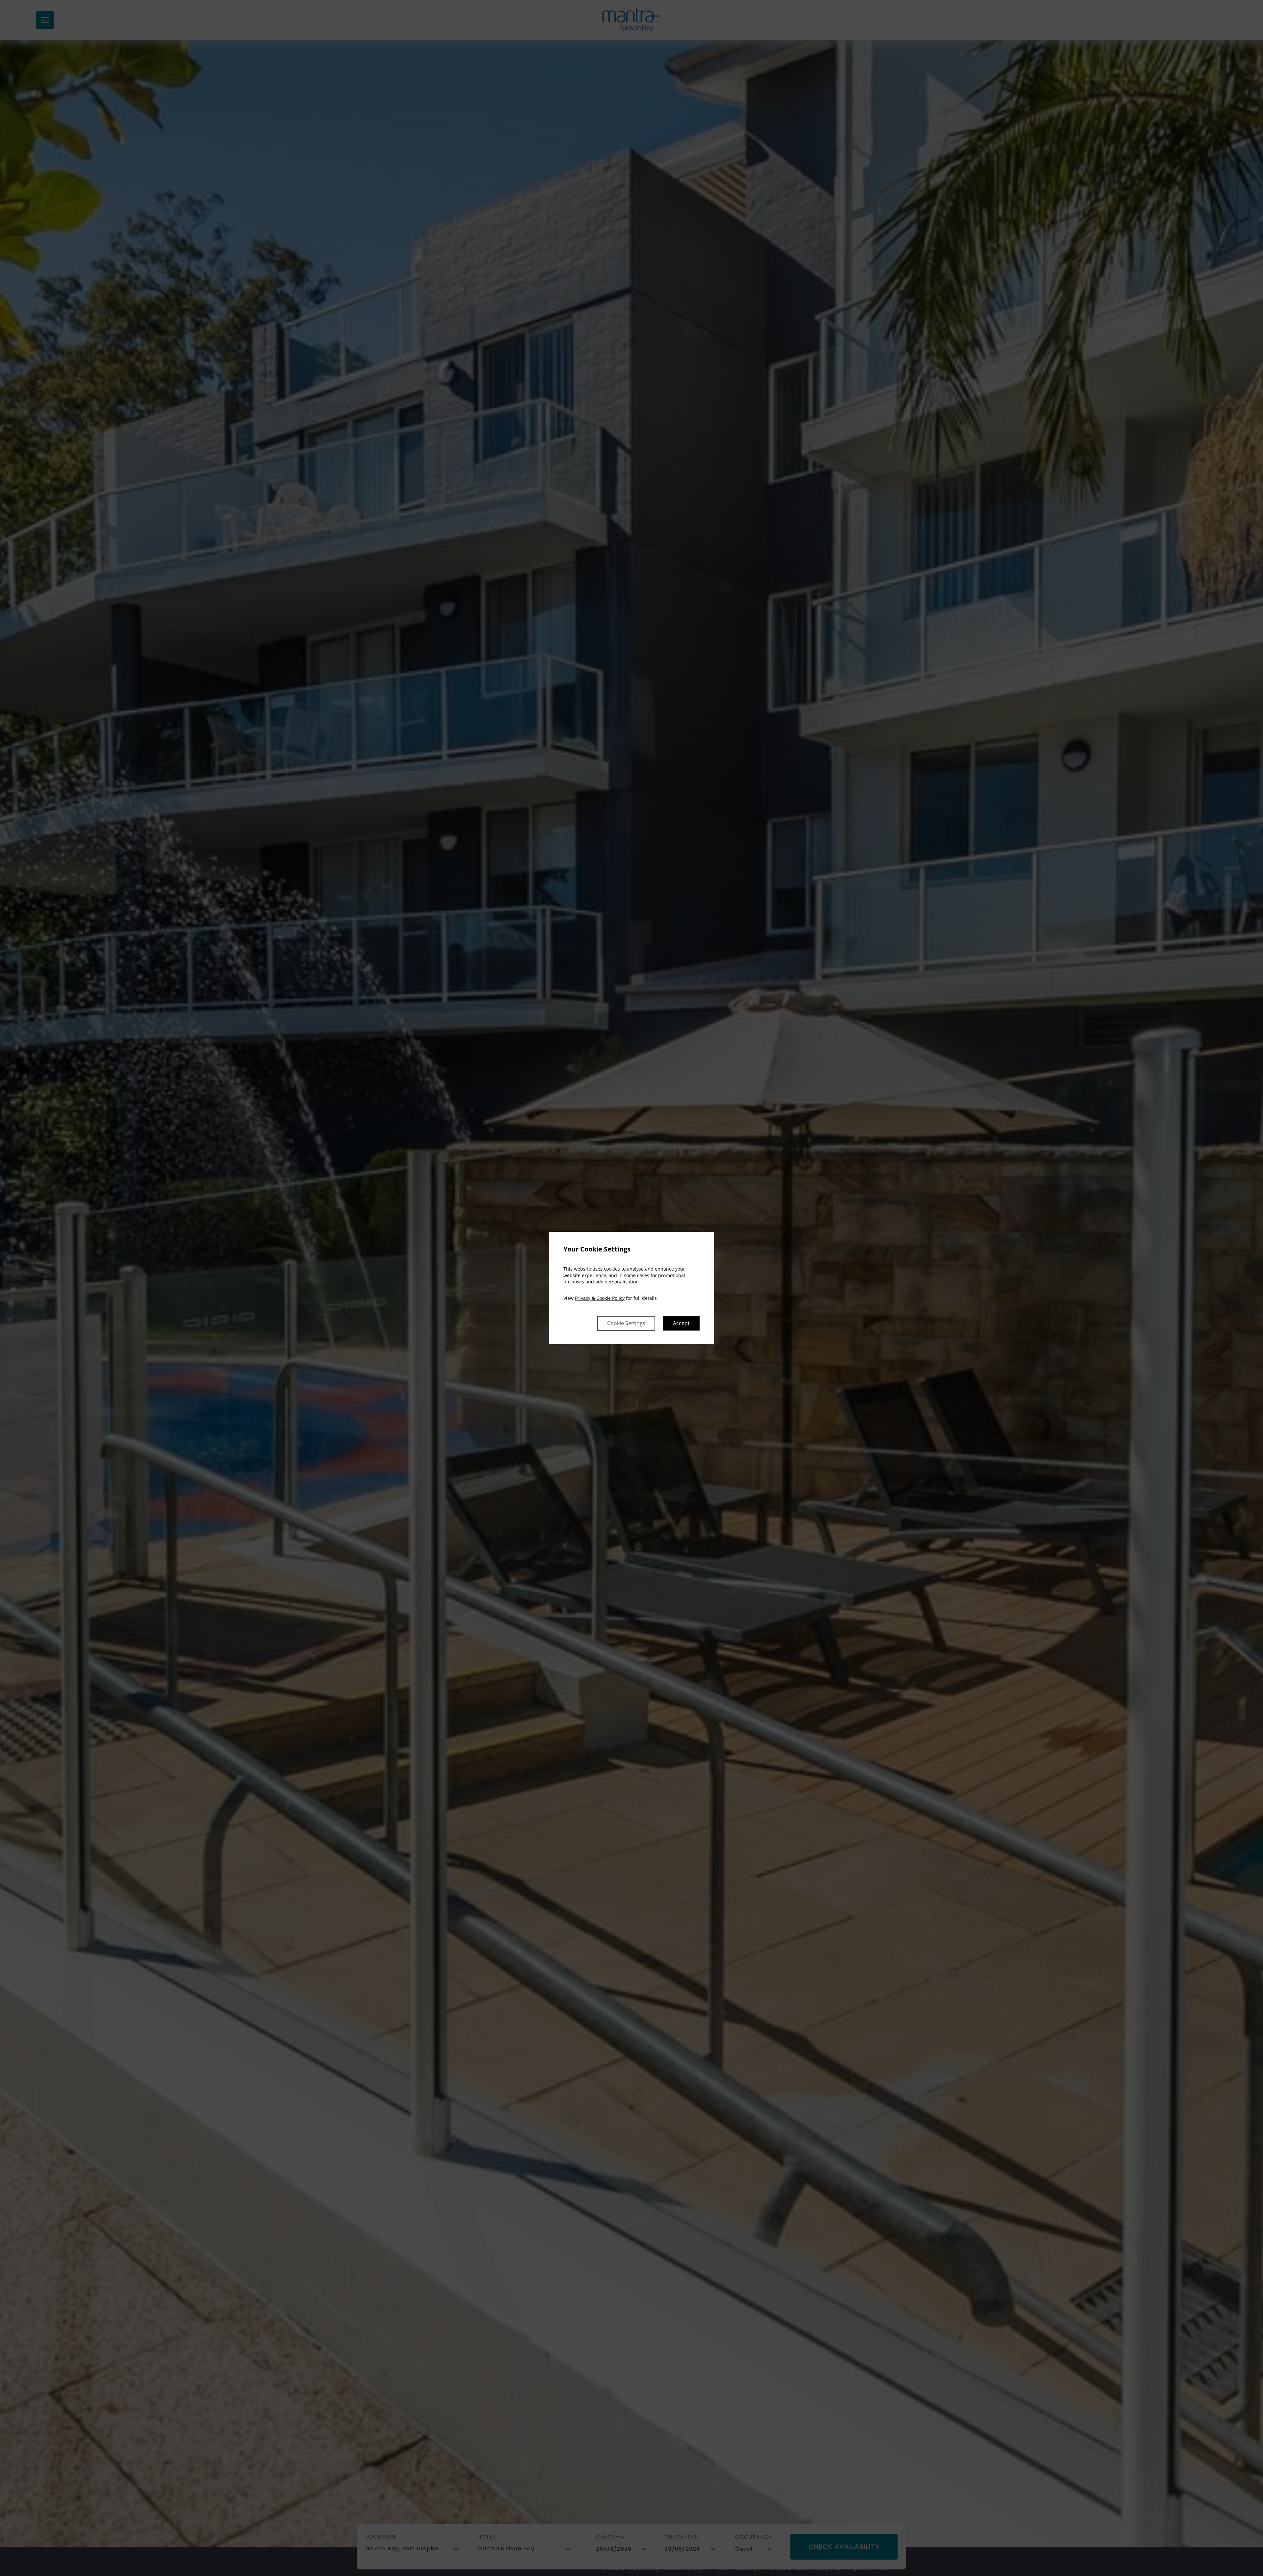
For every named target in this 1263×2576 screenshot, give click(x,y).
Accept (681, 1324)
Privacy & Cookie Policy (600, 1298)
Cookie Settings (626, 1324)
